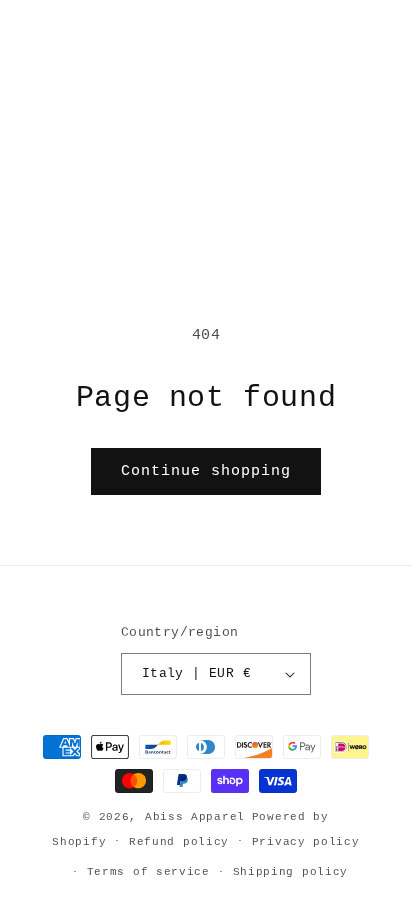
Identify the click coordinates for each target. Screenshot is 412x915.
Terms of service (148, 872)
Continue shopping (206, 471)
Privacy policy (306, 842)
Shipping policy (291, 872)
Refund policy (179, 842)
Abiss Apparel (195, 817)
